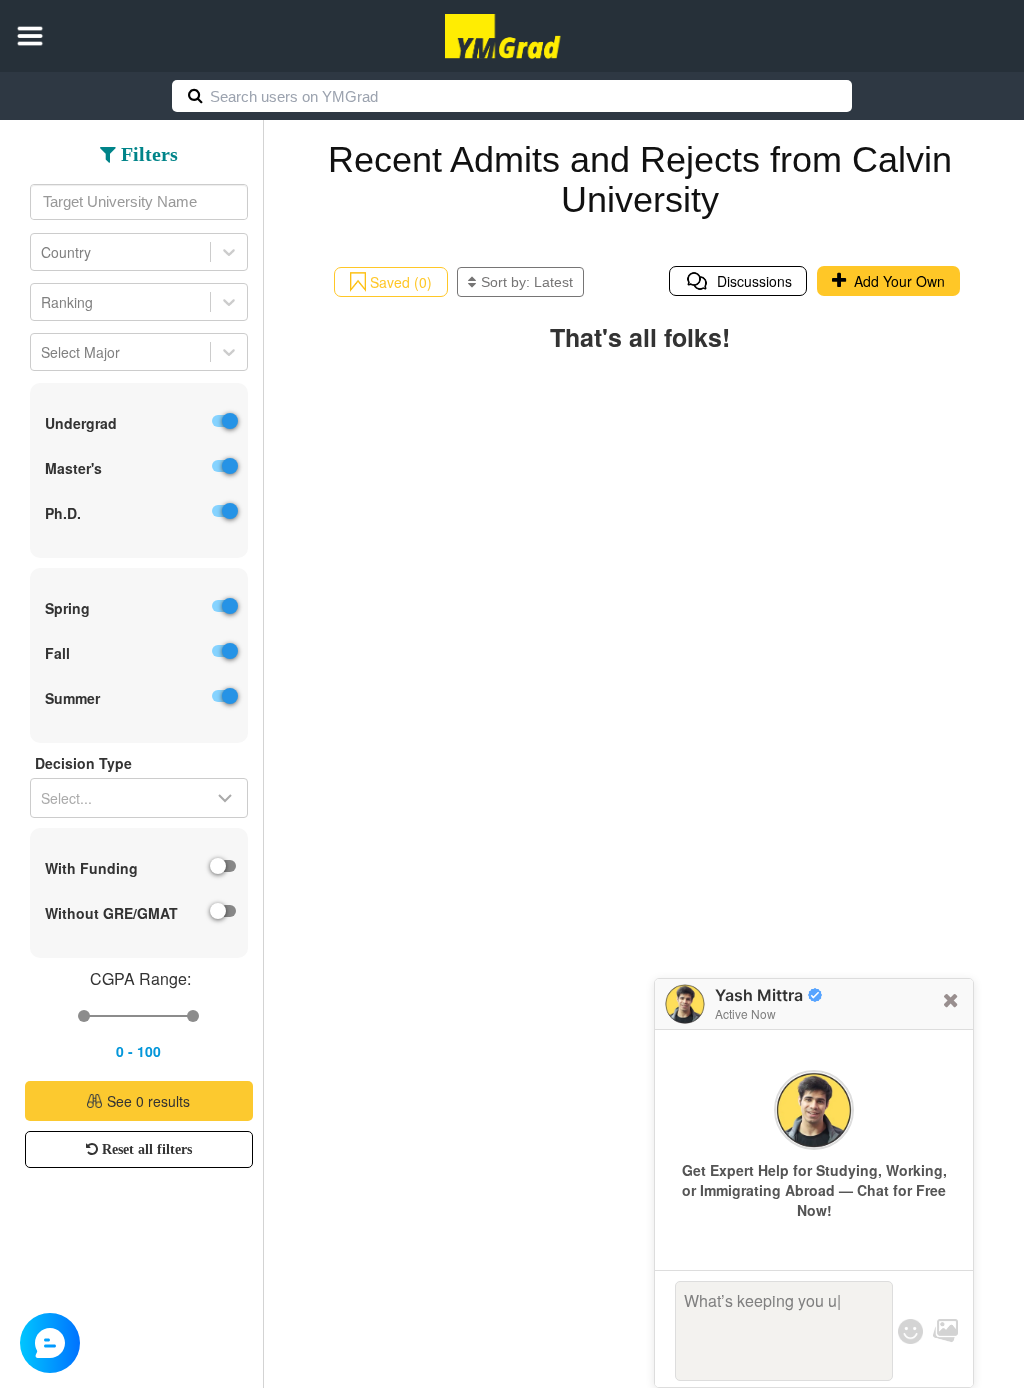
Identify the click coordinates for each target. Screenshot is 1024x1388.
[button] (30, 36)
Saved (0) (399, 282)
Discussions (750, 281)
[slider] (84, 1016)
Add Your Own (895, 281)
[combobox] (139, 202)
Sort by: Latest (527, 282)
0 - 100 (138, 1051)
